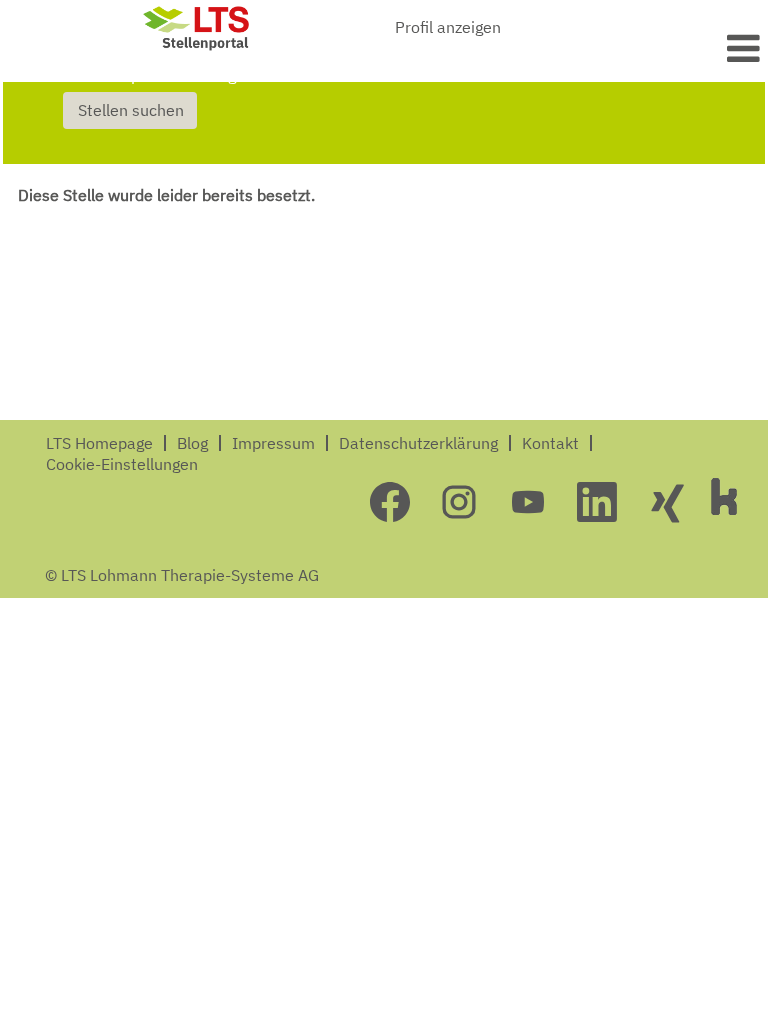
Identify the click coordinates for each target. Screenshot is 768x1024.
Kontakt (550, 443)
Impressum (273, 443)
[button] (640, 48)
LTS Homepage (99, 443)
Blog (192, 443)
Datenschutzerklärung (418, 443)
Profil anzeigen (448, 27)
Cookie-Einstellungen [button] (122, 464)
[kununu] (724, 496)
